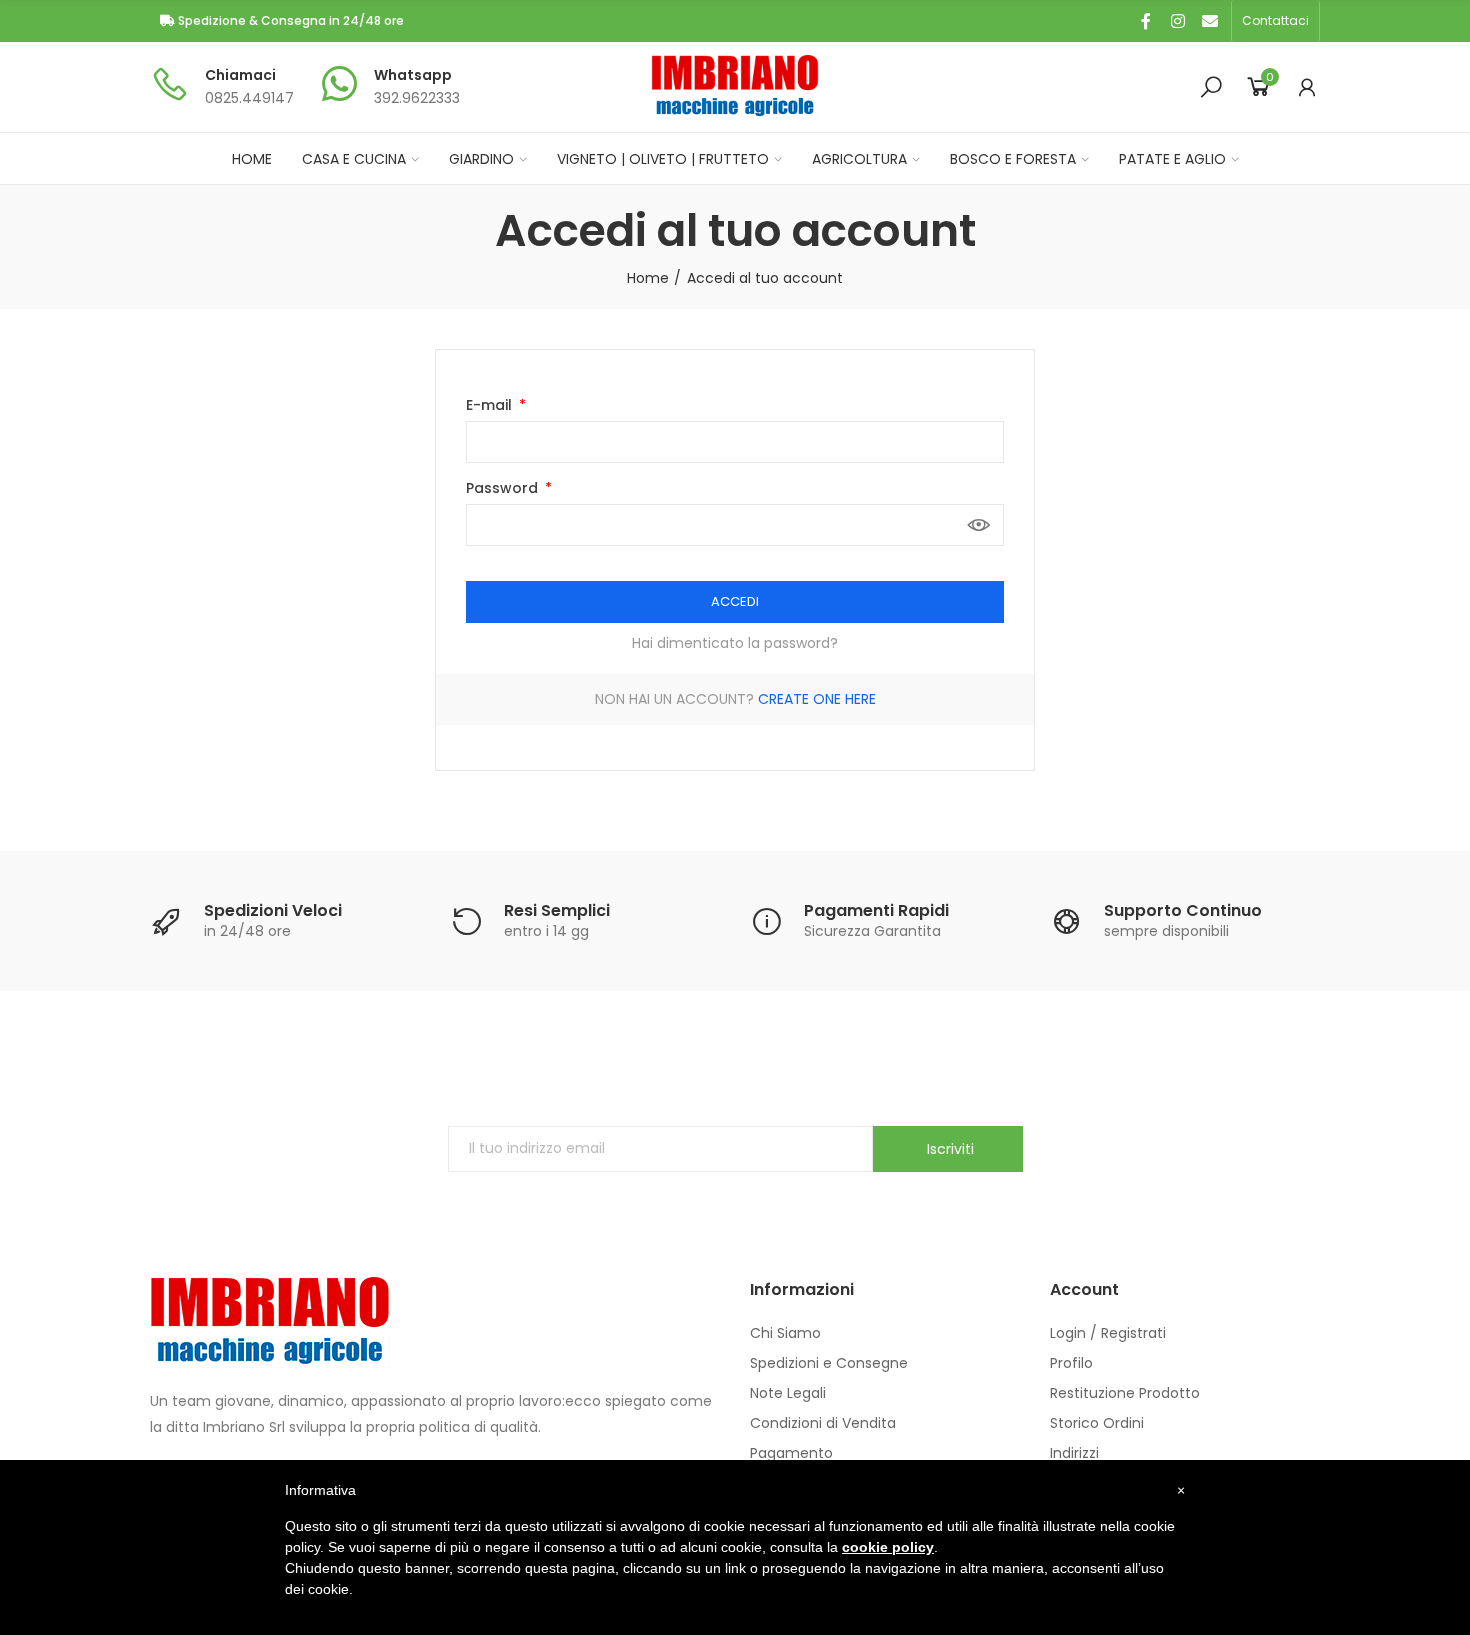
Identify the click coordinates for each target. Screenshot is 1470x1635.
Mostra (979, 525)
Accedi (735, 601)
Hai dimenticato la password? (735, 643)
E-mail (491, 405)
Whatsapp (413, 75)
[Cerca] (1211, 87)
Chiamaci (240, 75)
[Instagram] (1178, 21)
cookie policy (888, 1547)
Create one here (817, 699)
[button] (1275, 21)
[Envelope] (1210, 21)
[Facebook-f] (1146, 21)
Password (504, 488)
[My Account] (1307, 87)
